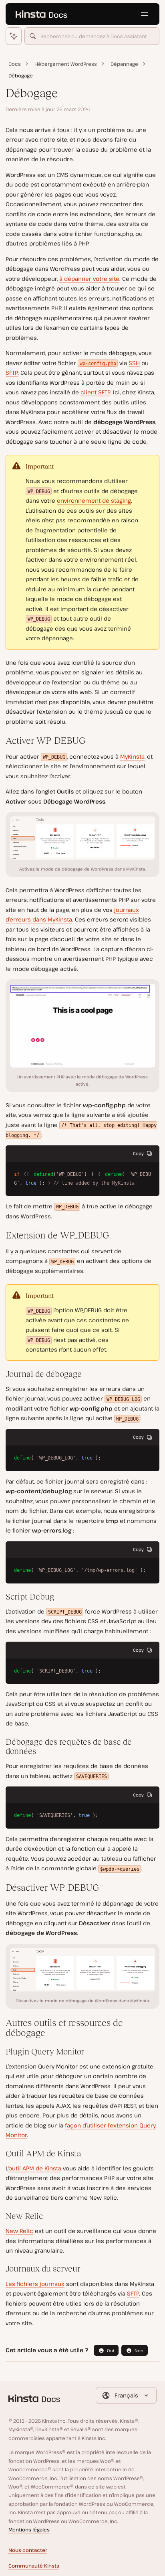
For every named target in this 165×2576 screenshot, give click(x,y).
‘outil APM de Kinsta (35, 2168)
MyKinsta (132, 756)
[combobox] (92, 36)
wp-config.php (98, 363)
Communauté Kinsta (34, 2566)
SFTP (12, 372)
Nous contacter (28, 2550)
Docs (15, 64)
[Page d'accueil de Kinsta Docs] (41, 14)
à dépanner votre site (89, 279)
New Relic (19, 2231)
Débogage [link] (21, 76)
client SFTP (95, 392)
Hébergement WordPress (66, 64)
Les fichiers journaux (35, 2284)
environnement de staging (94, 500)
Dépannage (124, 64)
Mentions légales (29, 2530)
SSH (134, 363)
